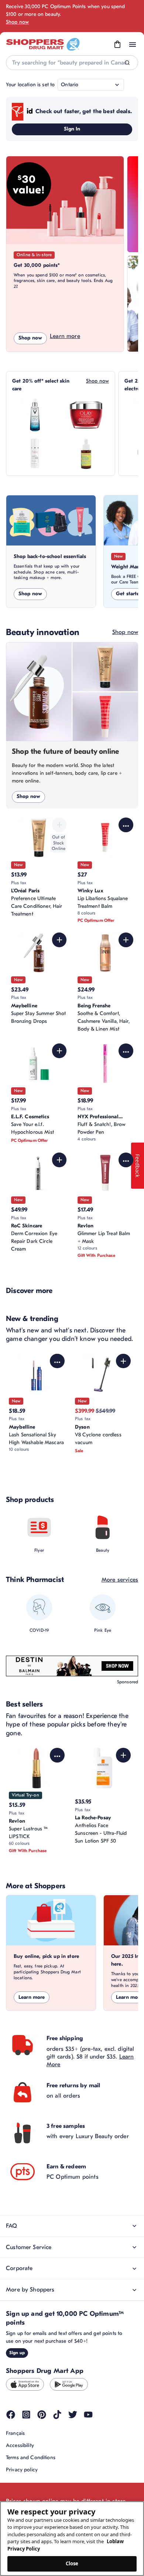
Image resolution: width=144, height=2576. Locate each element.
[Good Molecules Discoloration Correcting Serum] (86, 453)
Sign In (72, 129)
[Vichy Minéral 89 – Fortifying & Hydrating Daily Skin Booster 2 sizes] (35, 415)
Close (72, 2563)
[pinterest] (42, 2415)
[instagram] (26, 2415)
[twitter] (73, 2415)
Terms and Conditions (31, 2458)
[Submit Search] (127, 63)
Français (15, 2433)
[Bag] (117, 45)
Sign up (17, 2353)
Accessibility (20, 2445)
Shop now (17, 22)
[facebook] (11, 2415)
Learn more (65, 336)
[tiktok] (57, 2415)
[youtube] (88, 2415)
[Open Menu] (133, 45)
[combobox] (72, 63)
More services (120, 1580)
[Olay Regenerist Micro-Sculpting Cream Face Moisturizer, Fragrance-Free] (86, 415)
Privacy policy (22, 2470)
